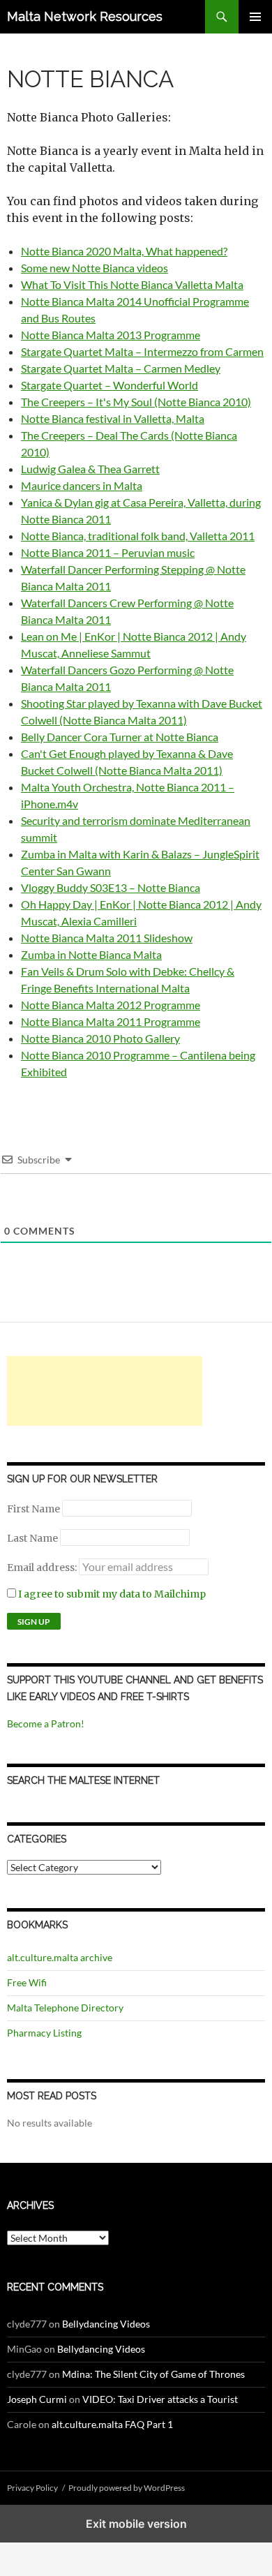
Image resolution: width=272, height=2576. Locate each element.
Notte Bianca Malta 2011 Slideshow (107, 938)
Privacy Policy (32, 2488)
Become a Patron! (46, 1723)
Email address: (43, 1568)
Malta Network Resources (85, 16)
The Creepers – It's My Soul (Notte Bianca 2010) (136, 402)
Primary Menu (255, 17)
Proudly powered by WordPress (127, 2488)
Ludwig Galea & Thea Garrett (90, 469)
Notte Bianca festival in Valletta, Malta (113, 418)
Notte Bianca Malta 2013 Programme (111, 335)
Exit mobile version (136, 2524)
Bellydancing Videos (106, 2324)
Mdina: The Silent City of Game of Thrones (153, 2374)
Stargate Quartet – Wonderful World (109, 385)
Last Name (32, 1538)
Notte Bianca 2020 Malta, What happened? (124, 251)
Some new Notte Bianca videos (95, 268)
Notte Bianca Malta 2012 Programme (111, 1005)
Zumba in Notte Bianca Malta (91, 954)
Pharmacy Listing (44, 2033)
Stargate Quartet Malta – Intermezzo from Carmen (142, 351)
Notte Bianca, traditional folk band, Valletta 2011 (138, 536)
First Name (33, 1509)
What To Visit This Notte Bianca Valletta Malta (132, 284)
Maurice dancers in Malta (82, 485)
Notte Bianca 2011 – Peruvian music (108, 552)
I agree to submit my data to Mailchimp (111, 1594)
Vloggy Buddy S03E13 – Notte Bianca (111, 887)
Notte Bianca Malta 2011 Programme (111, 1021)
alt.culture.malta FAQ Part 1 (112, 2424)
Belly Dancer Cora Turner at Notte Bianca (120, 737)
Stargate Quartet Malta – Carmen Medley (121, 368)
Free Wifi (27, 1982)
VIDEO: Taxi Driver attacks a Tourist (160, 2399)
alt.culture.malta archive (60, 1957)
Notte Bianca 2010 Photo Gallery (100, 1038)
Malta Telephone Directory (65, 2008)
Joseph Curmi (37, 2399)
